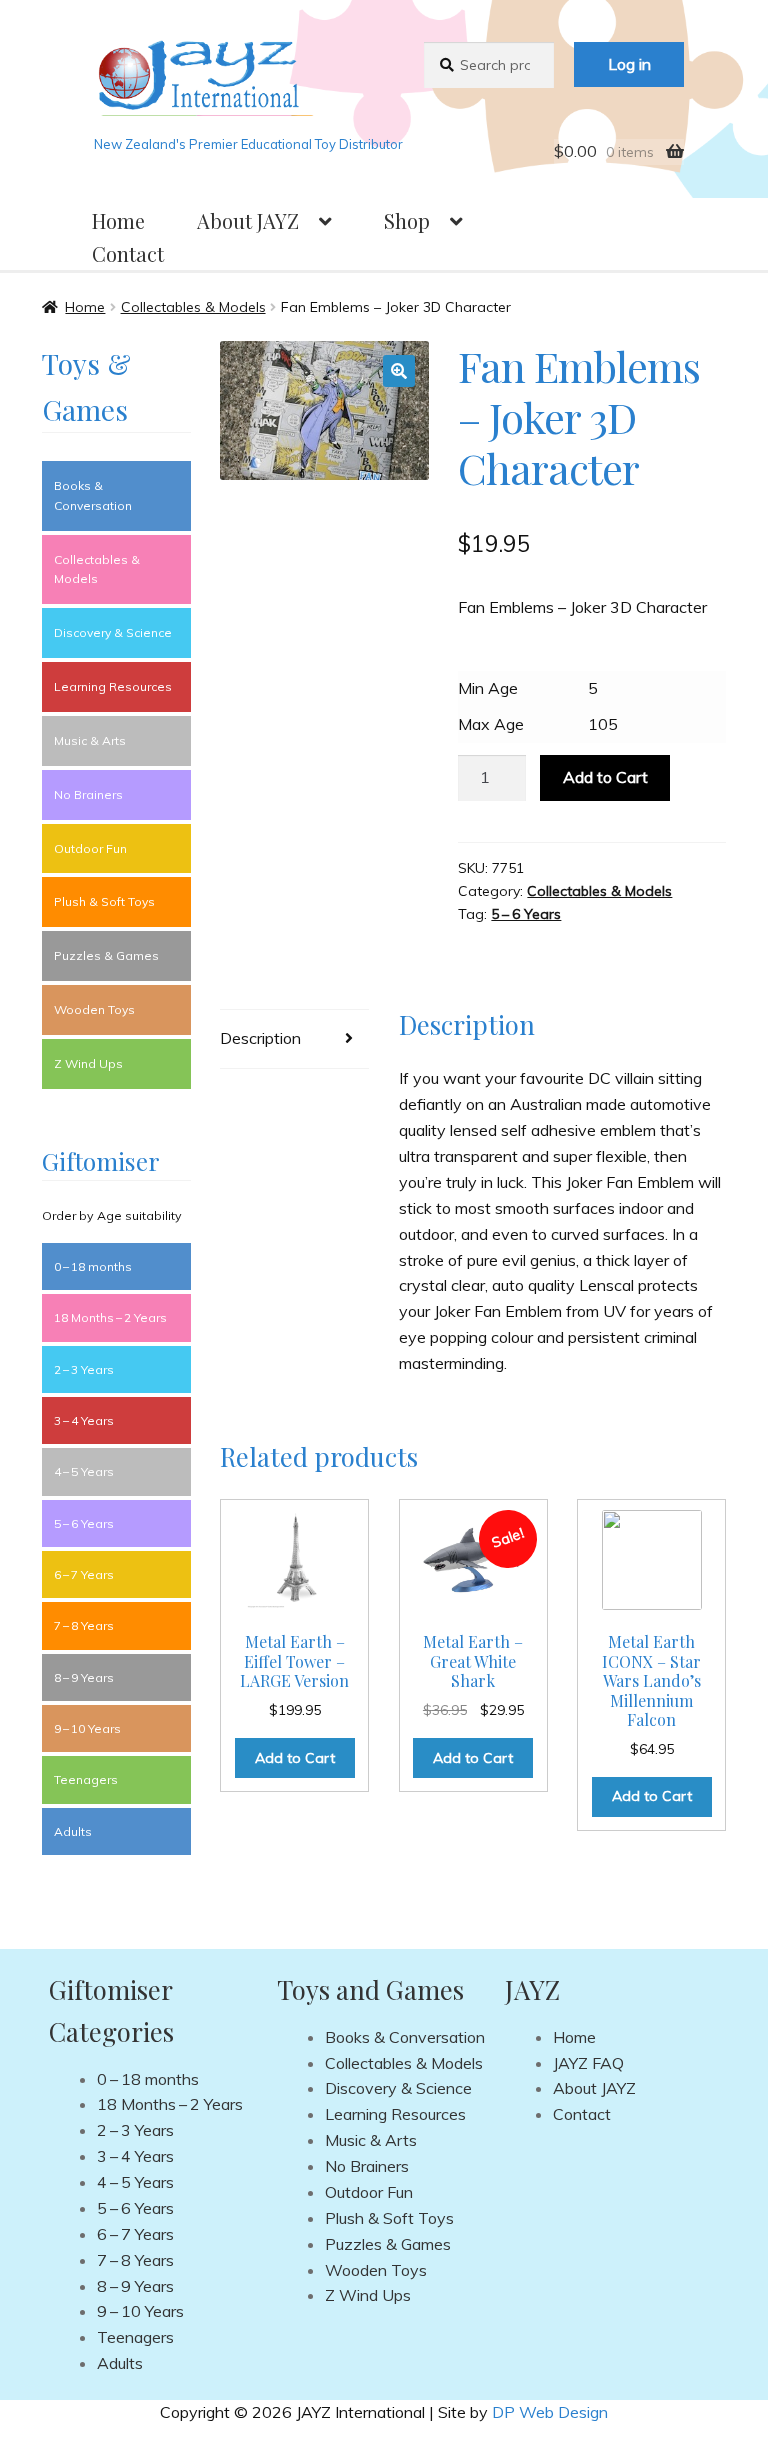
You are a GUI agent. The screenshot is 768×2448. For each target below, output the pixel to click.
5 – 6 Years (526, 914)
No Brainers (88, 794)
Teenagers (86, 1779)
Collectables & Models (193, 307)
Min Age (488, 688)
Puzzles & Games (106, 955)
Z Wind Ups (88, 1063)
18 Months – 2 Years (110, 1317)
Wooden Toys (94, 1009)
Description (260, 1038)
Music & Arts (90, 740)
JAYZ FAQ (588, 2063)
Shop (407, 220)
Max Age (491, 724)
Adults (73, 1831)
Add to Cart (605, 777)
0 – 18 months (93, 1266)
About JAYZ (248, 220)
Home (118, 220)
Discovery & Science (113, 632)
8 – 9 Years (84, 1677)
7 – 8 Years (84, 1625)
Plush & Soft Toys (104, 901)
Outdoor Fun (90, 848)
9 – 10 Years (87, 1728)
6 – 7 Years (84, 1574)
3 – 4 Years (84, 1420)
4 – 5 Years (84, 1471)
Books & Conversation (93, 495)
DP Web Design (550, 2412)
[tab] (294, 1039)
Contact (128, 253)
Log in (629, 64)
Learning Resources (113, 686)
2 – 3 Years (84, 1369)
